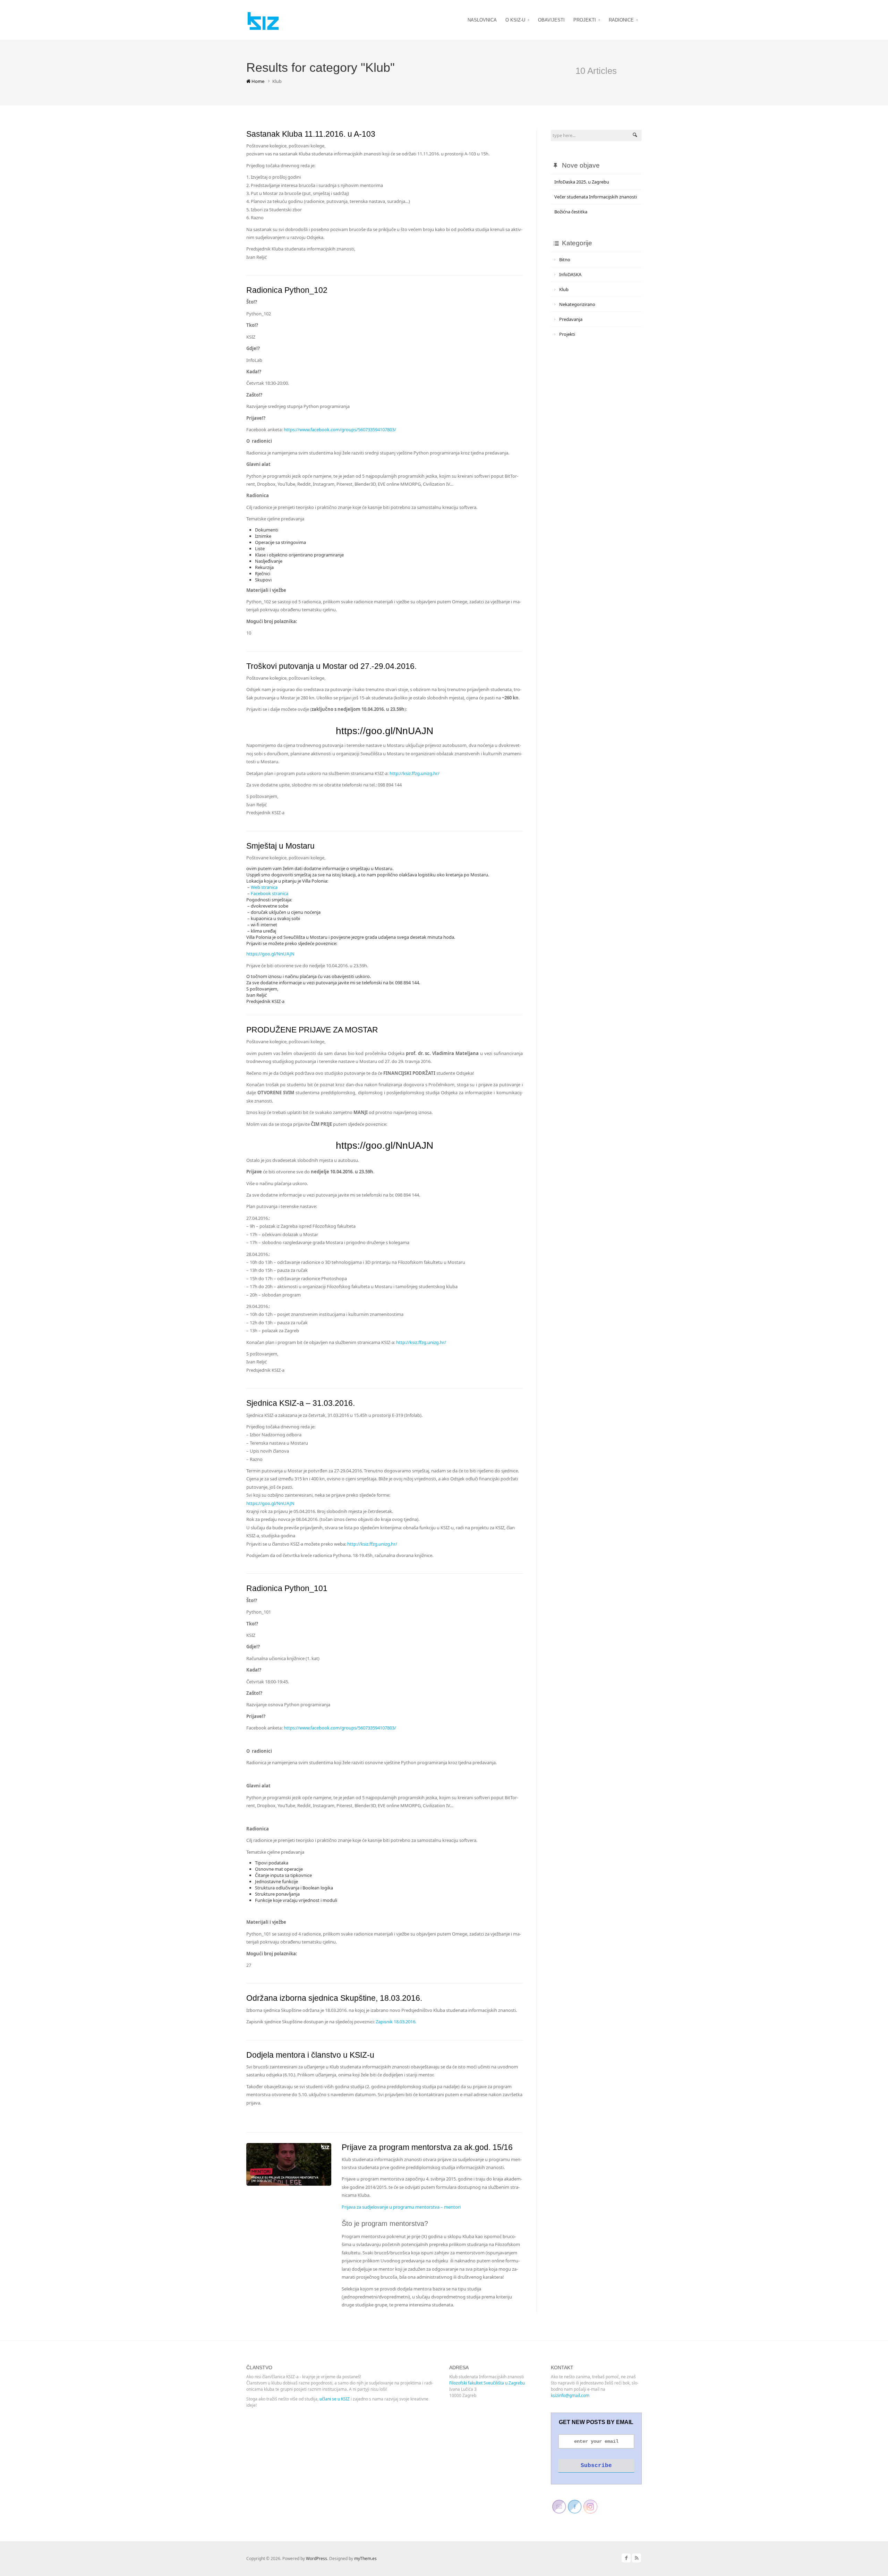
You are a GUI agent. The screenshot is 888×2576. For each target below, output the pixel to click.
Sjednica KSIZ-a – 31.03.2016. (301, 1403)
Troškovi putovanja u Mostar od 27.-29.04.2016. (331, 666)
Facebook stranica (270, 893)
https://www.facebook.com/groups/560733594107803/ (340, 430)
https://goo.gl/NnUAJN (385, 731)
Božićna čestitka (571, 212)
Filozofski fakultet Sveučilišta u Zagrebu (487, 2383)
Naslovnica (482, 20)
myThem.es (365, 2558)
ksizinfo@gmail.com (570, 2395)
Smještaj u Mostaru (280, 846)
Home (257, 81)
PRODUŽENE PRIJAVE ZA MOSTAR (312, 1030)
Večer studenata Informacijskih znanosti (596, 197)
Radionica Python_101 (287, 1588)
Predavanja (571, 319)
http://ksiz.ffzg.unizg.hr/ (415, 773)
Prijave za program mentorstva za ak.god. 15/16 (427, 2147)
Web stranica (264, 887)
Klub (564, 289)
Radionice (621, 20)
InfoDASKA (570, 274)
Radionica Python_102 (287, 290)
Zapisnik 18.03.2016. (396, 2022)
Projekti (585, 20)
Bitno (565, 260)
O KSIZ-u (515, 20)
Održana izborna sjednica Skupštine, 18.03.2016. (334, 1998)
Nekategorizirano (577, 304)
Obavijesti (551, 20)
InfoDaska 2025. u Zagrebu (582, 182)
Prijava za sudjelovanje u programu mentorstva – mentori (401, 2207)
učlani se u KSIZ (335, 2399)
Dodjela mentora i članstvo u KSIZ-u (310, 2055)
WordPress (317, 2558)
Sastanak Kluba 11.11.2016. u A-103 (311, 134)
